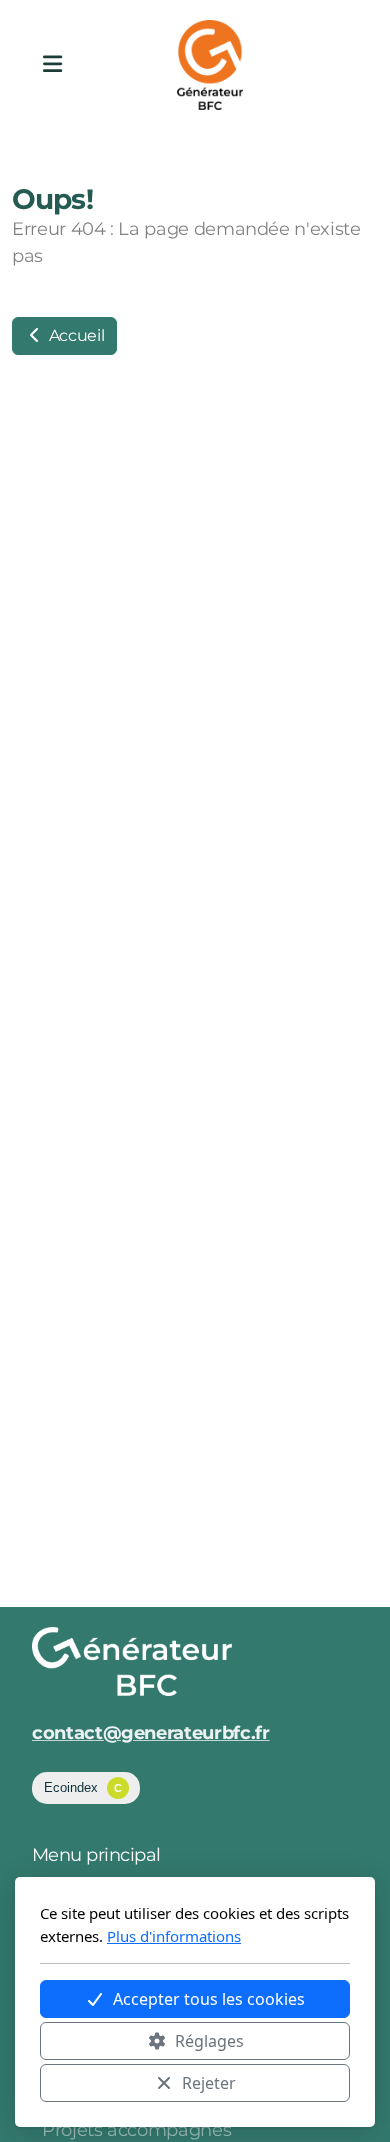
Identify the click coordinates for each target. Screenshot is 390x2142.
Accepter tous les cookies (209, 1999)
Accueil (74, 335)
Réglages (209, 2041)
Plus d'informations (174, 1936)
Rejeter (209, 2083)
